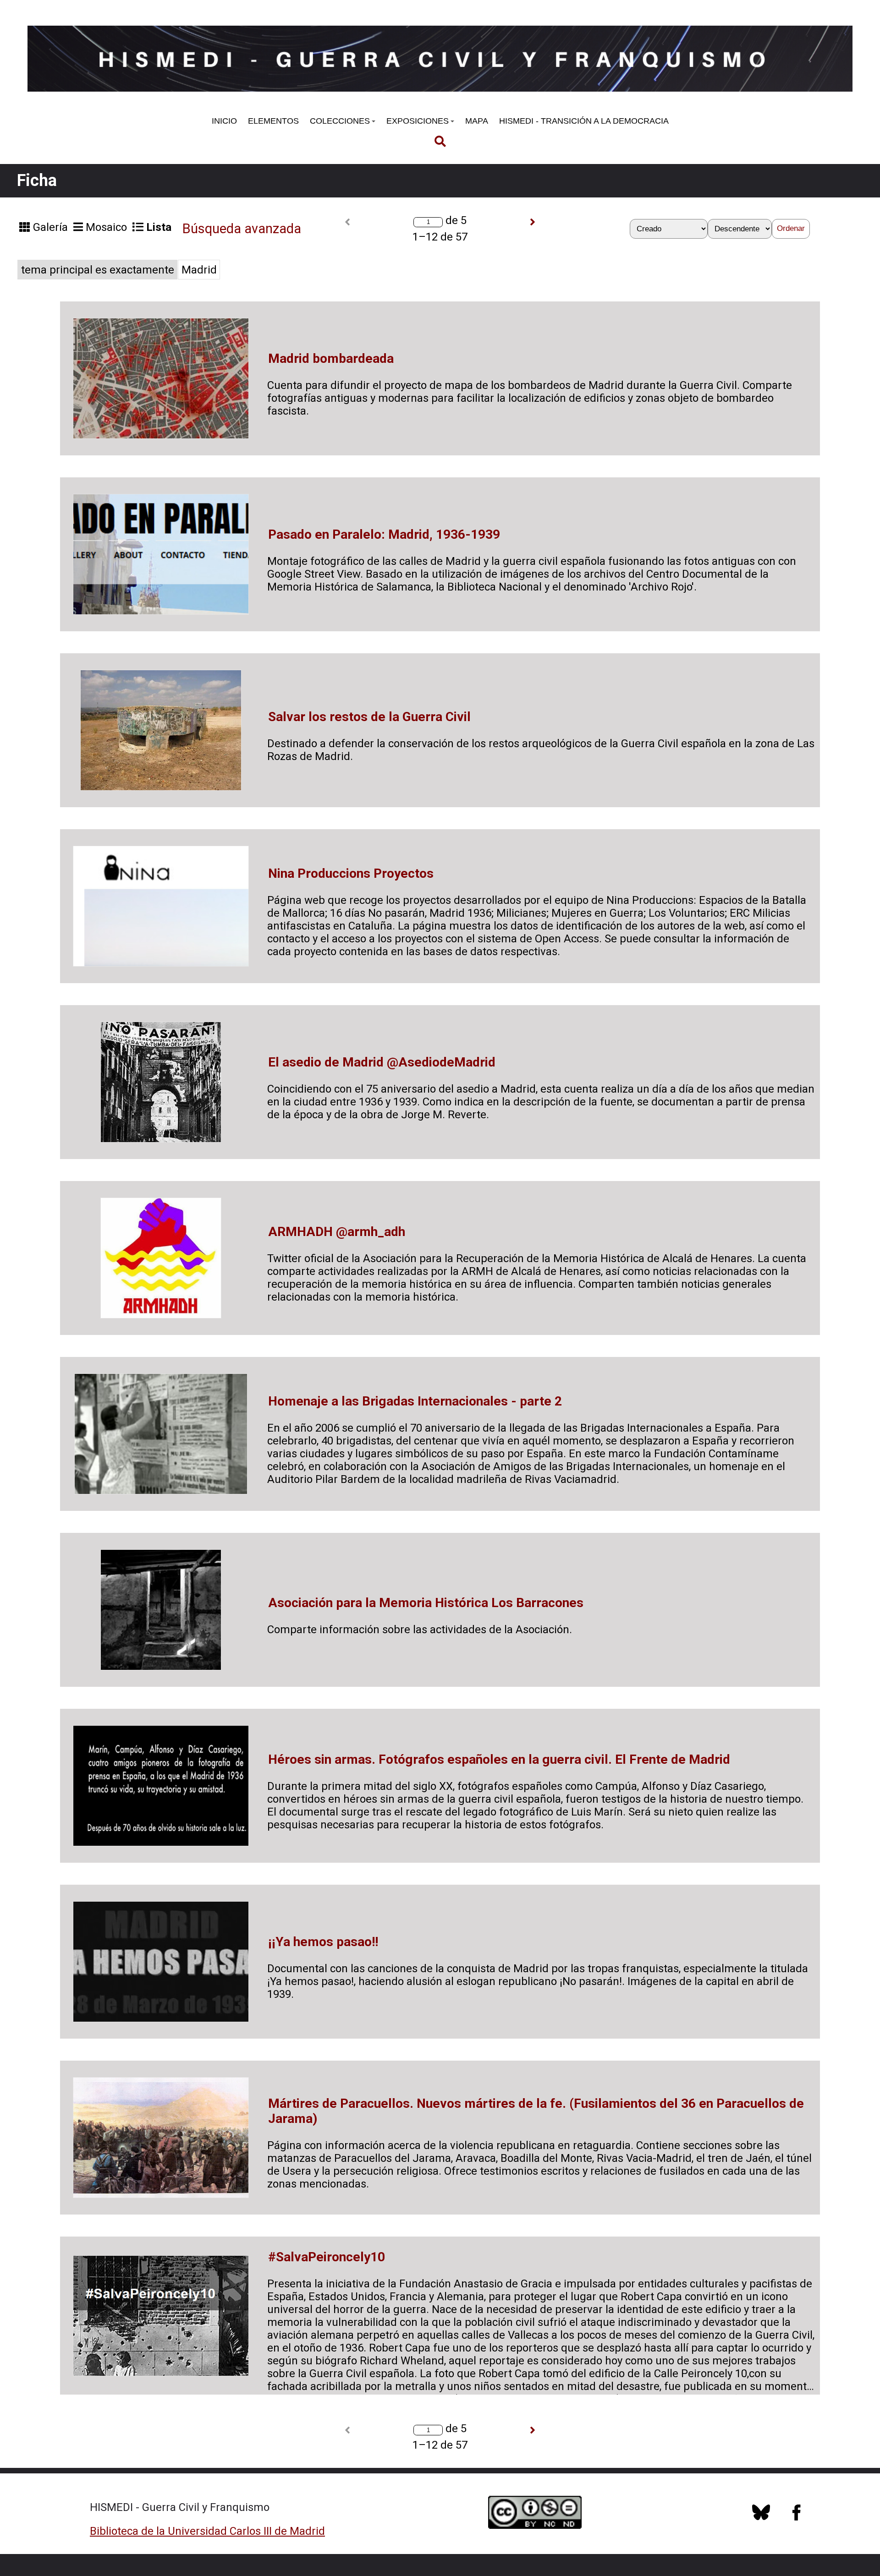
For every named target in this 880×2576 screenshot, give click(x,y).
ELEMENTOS (273, 121)
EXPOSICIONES (418, 121)
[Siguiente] (533, 222)
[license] (761, 2517)
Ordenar (791, 228)
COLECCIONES (340, 121)
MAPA (477, 121)
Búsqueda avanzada (242, 229)
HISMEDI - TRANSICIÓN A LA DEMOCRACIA (584, 121)
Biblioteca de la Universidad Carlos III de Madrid (207, 2531)
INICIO (224, 121)
